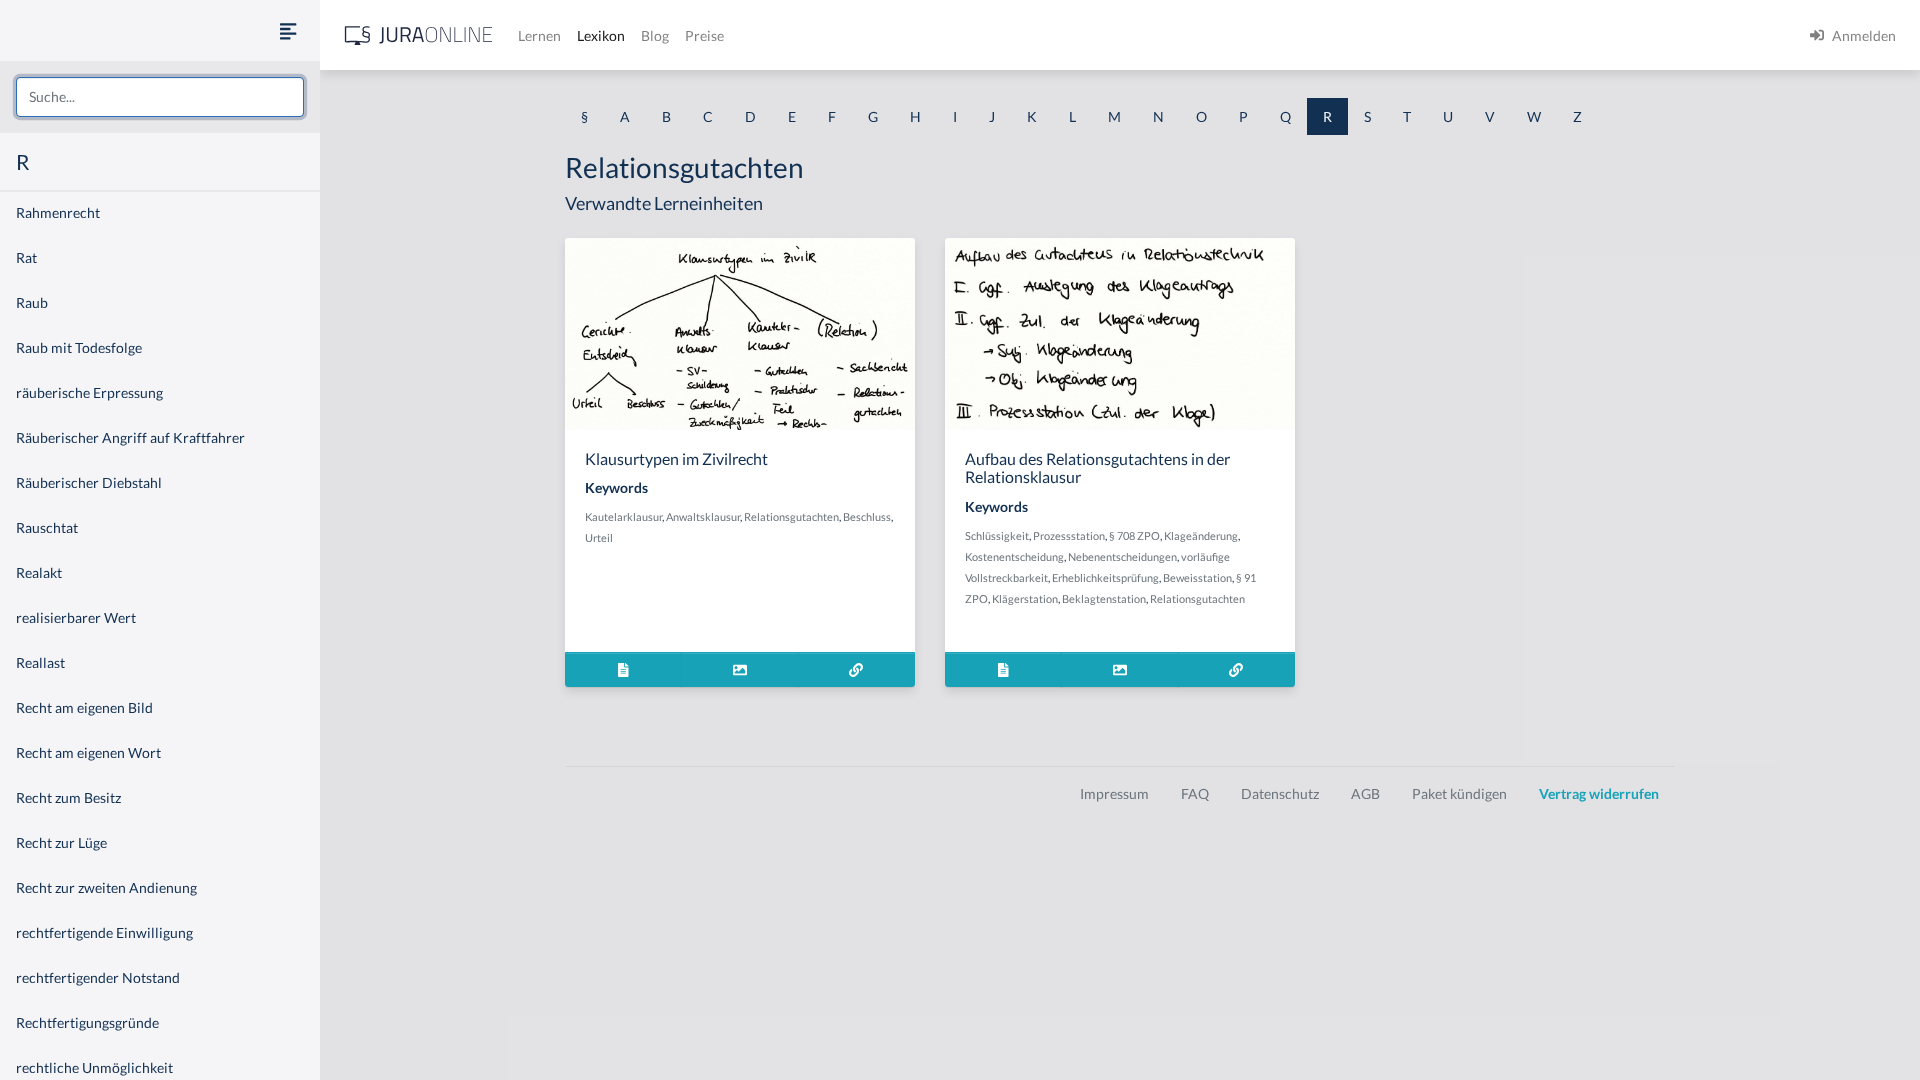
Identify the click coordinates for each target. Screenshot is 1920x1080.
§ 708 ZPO (1134, 535)
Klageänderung (1201, 535)
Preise (704, 35)
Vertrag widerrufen (1599, 793)
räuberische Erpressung (89, 392)
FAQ (1195, 793)
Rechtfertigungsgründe (87, 1022)
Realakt (39, 572)
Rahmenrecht (58, 212)
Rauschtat (47, 527)
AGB (1365, 793)
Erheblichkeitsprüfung (1105, 577)
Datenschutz (1280, 793)
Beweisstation (1197, 577)
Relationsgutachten (791, 516)
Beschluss (867, 516)
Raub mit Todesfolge (79, 347)
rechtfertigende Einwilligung (104, 932)
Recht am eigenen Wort (88, 752)
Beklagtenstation (1104, 598)
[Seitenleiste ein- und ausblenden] (288, 30)
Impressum (1114, 793)
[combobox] (160, 97)
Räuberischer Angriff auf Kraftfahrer (130, 437)
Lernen (539, 35)
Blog (655, 35)
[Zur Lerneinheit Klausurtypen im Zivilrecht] (856, 669)
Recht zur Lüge (61, 842)
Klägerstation (1025, 598)
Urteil (599, 537)
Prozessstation (1069, 535)
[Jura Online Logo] (419, 35)
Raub (32, 302)
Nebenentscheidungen (1122, 556)
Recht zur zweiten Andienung (106, 887)
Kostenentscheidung (1014, 556)
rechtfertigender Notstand (98, 977)
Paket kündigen (1459, 793)
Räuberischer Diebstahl (89, 482)
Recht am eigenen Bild (84, 707)
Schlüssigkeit (997, 535)
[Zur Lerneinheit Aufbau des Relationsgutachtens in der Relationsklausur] (1236, 669)
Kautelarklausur (623, 516)
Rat (26, 257)
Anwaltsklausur (703, 516)
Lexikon (601, 35)
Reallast (40, 662)
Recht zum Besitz (68, 797)
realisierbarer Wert (76, 617)
